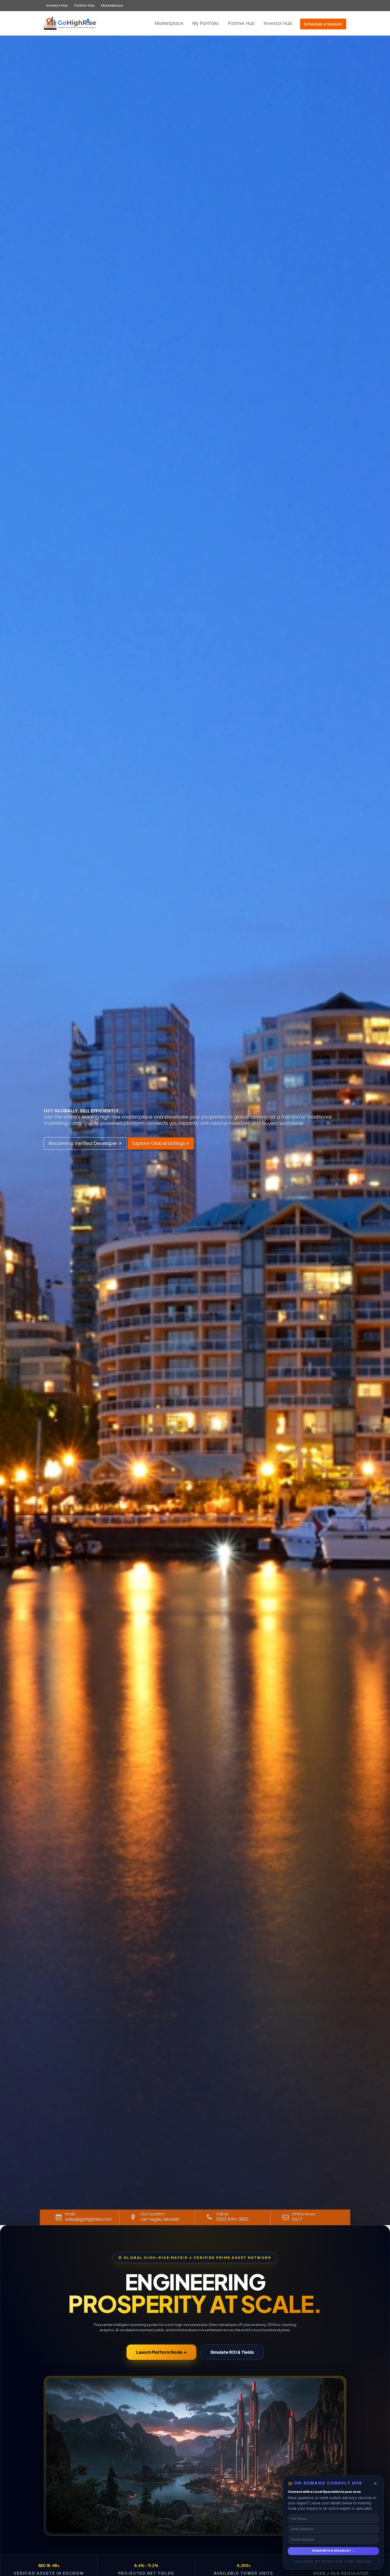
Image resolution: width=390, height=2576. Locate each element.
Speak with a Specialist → (333, 2551)
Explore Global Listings (160, 1143)
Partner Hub (84, 5)
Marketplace (112, 5)
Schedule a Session (323, 24)
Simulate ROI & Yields (232, 2352)
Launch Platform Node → (161, 2352)
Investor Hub (57, 5)
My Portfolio (206, 23)
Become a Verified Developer (84, 1143)
